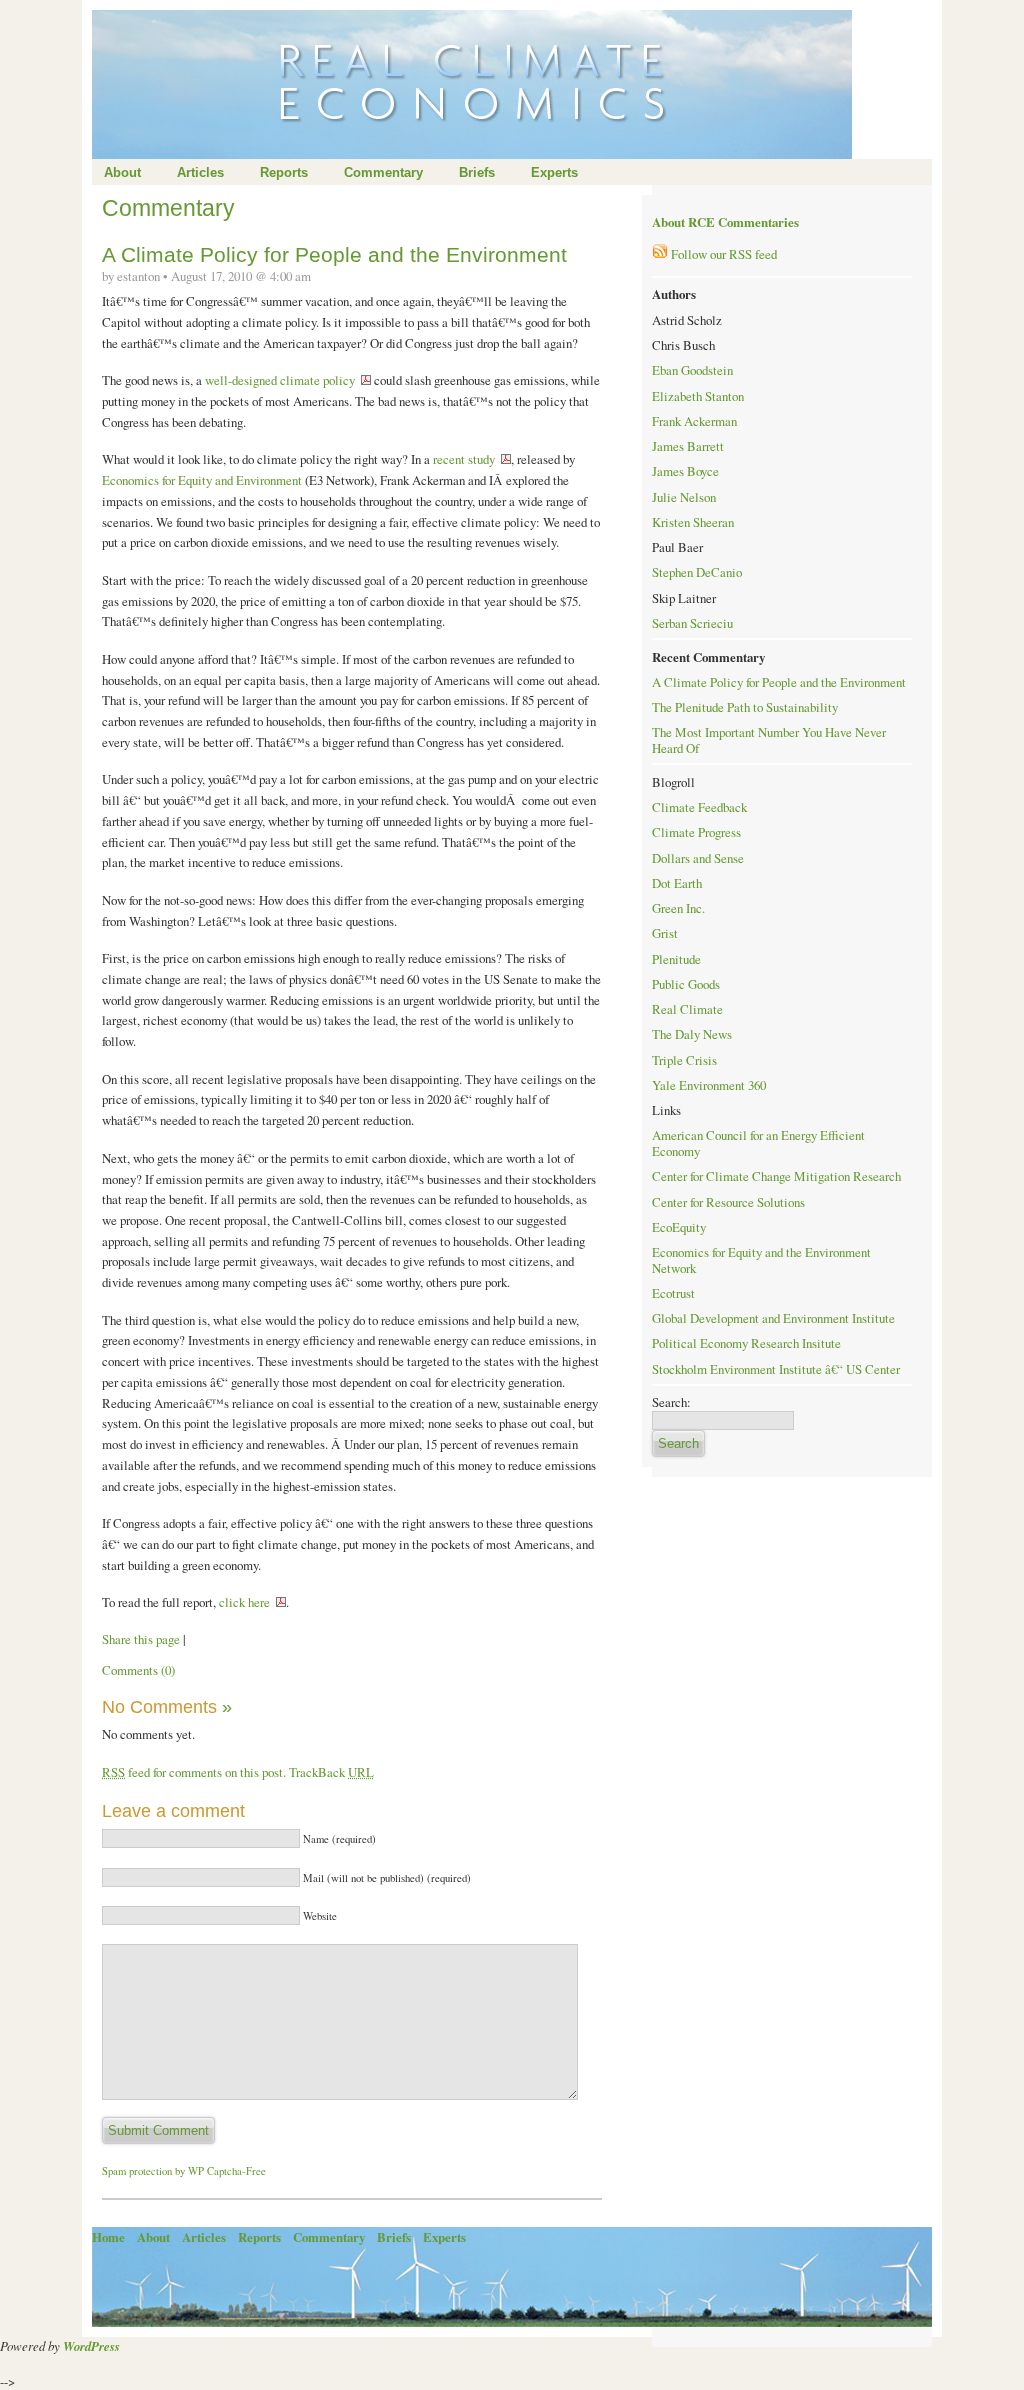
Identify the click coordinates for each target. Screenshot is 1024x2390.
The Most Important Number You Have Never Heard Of (769, 740)
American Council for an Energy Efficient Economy (758, 1143)
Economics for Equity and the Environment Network (761, 1260)
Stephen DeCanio (697, 572)
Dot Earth (677, 883)
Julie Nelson (684, 497)
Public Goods (686, 984)
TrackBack (331, 1772)
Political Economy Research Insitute (746, 1343)
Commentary (383, 172)
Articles (200, 172)
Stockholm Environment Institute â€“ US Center (776, 1369)
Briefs (477, 172)
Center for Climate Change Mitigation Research (776, 1176)
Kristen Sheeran (693, 522)
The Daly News (692, 1034)
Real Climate (687, 1009)
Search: (671, 1402)
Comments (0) (138, 1670)
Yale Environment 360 (709, 1085)
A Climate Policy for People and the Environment (334, 254)
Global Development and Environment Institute (773, 1318)
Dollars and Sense (698, 858)
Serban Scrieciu (692, 623)
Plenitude (676, 959)
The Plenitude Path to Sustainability (745, 707)
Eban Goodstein (692, 370)
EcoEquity (679, 1227)
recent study (464, 459)
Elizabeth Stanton (698, 396)
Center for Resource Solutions (728, 1202)
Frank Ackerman (694, 421)
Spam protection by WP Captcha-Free (184, 2171)
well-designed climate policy (280, 380)
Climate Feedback (699, 807)
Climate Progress (696, 832)
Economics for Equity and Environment (203, 480)
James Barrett (688, 446)
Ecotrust (673, 1293)
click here (244, 1602)
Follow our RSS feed (722, 254)
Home (108, 2237)
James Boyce (685, 471)
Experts (554, 172)
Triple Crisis (684, 1060)
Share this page (141, 1639)
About (122, 172)
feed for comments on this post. (194, 1772)
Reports (284, 172)
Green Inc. (678, 908)
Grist (665, 933)
